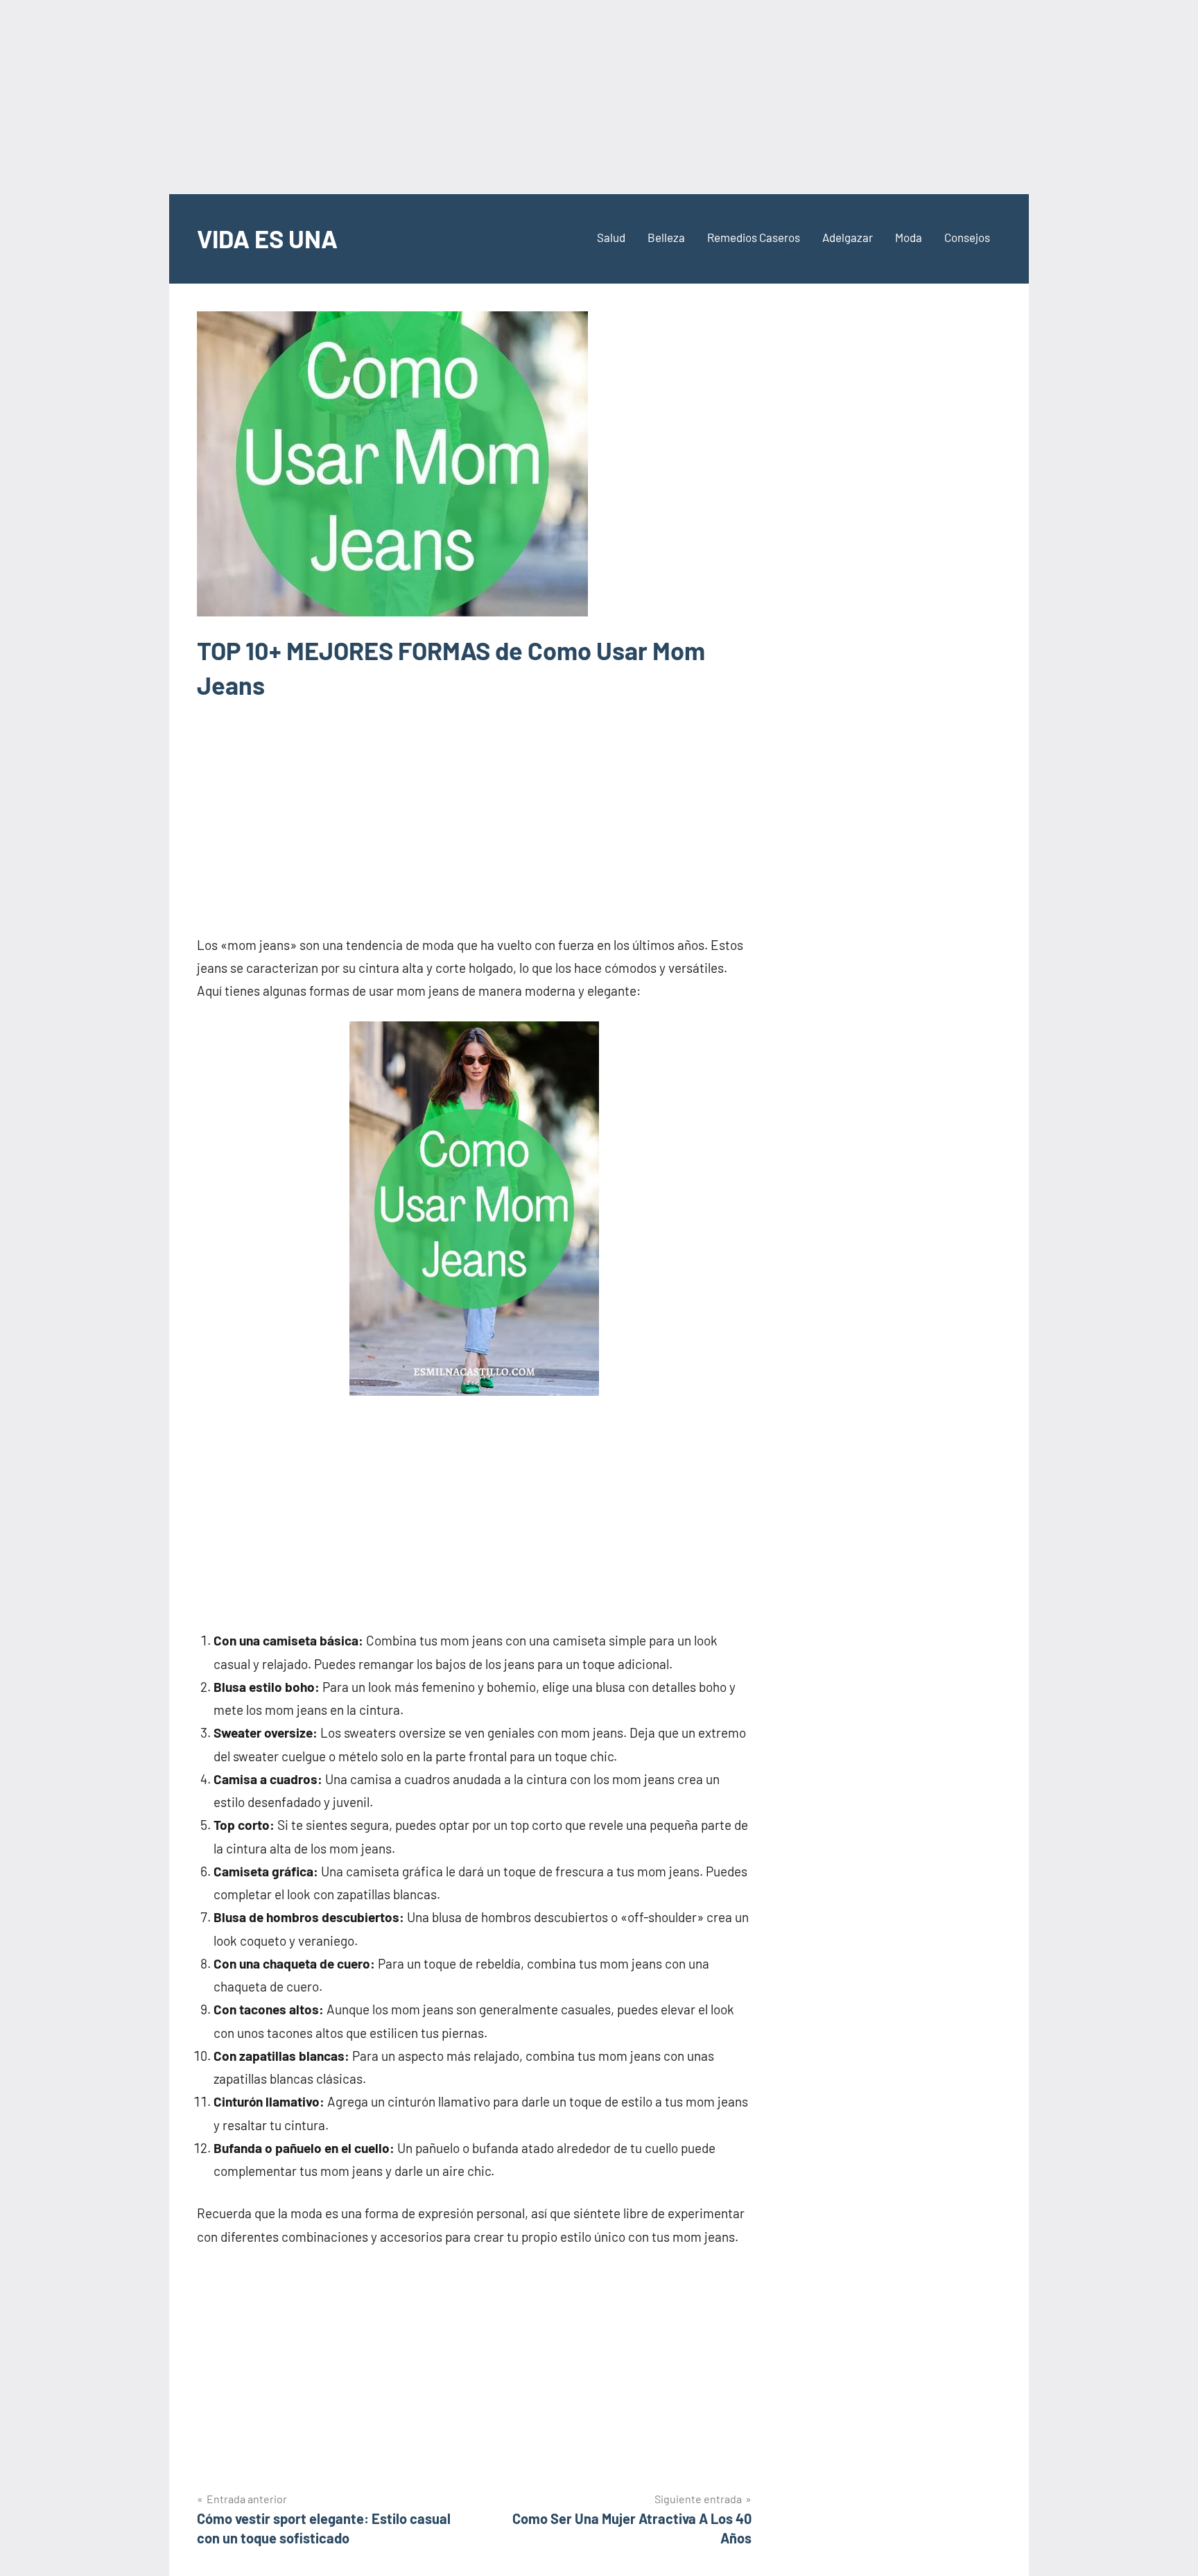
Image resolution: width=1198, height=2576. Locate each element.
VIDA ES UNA (267, 238)
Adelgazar (848, 237)
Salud (611, 237)
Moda (909, 237)
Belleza (666, 237)
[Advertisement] (599, 97)
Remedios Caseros (754, 237)
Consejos (967, 237)
